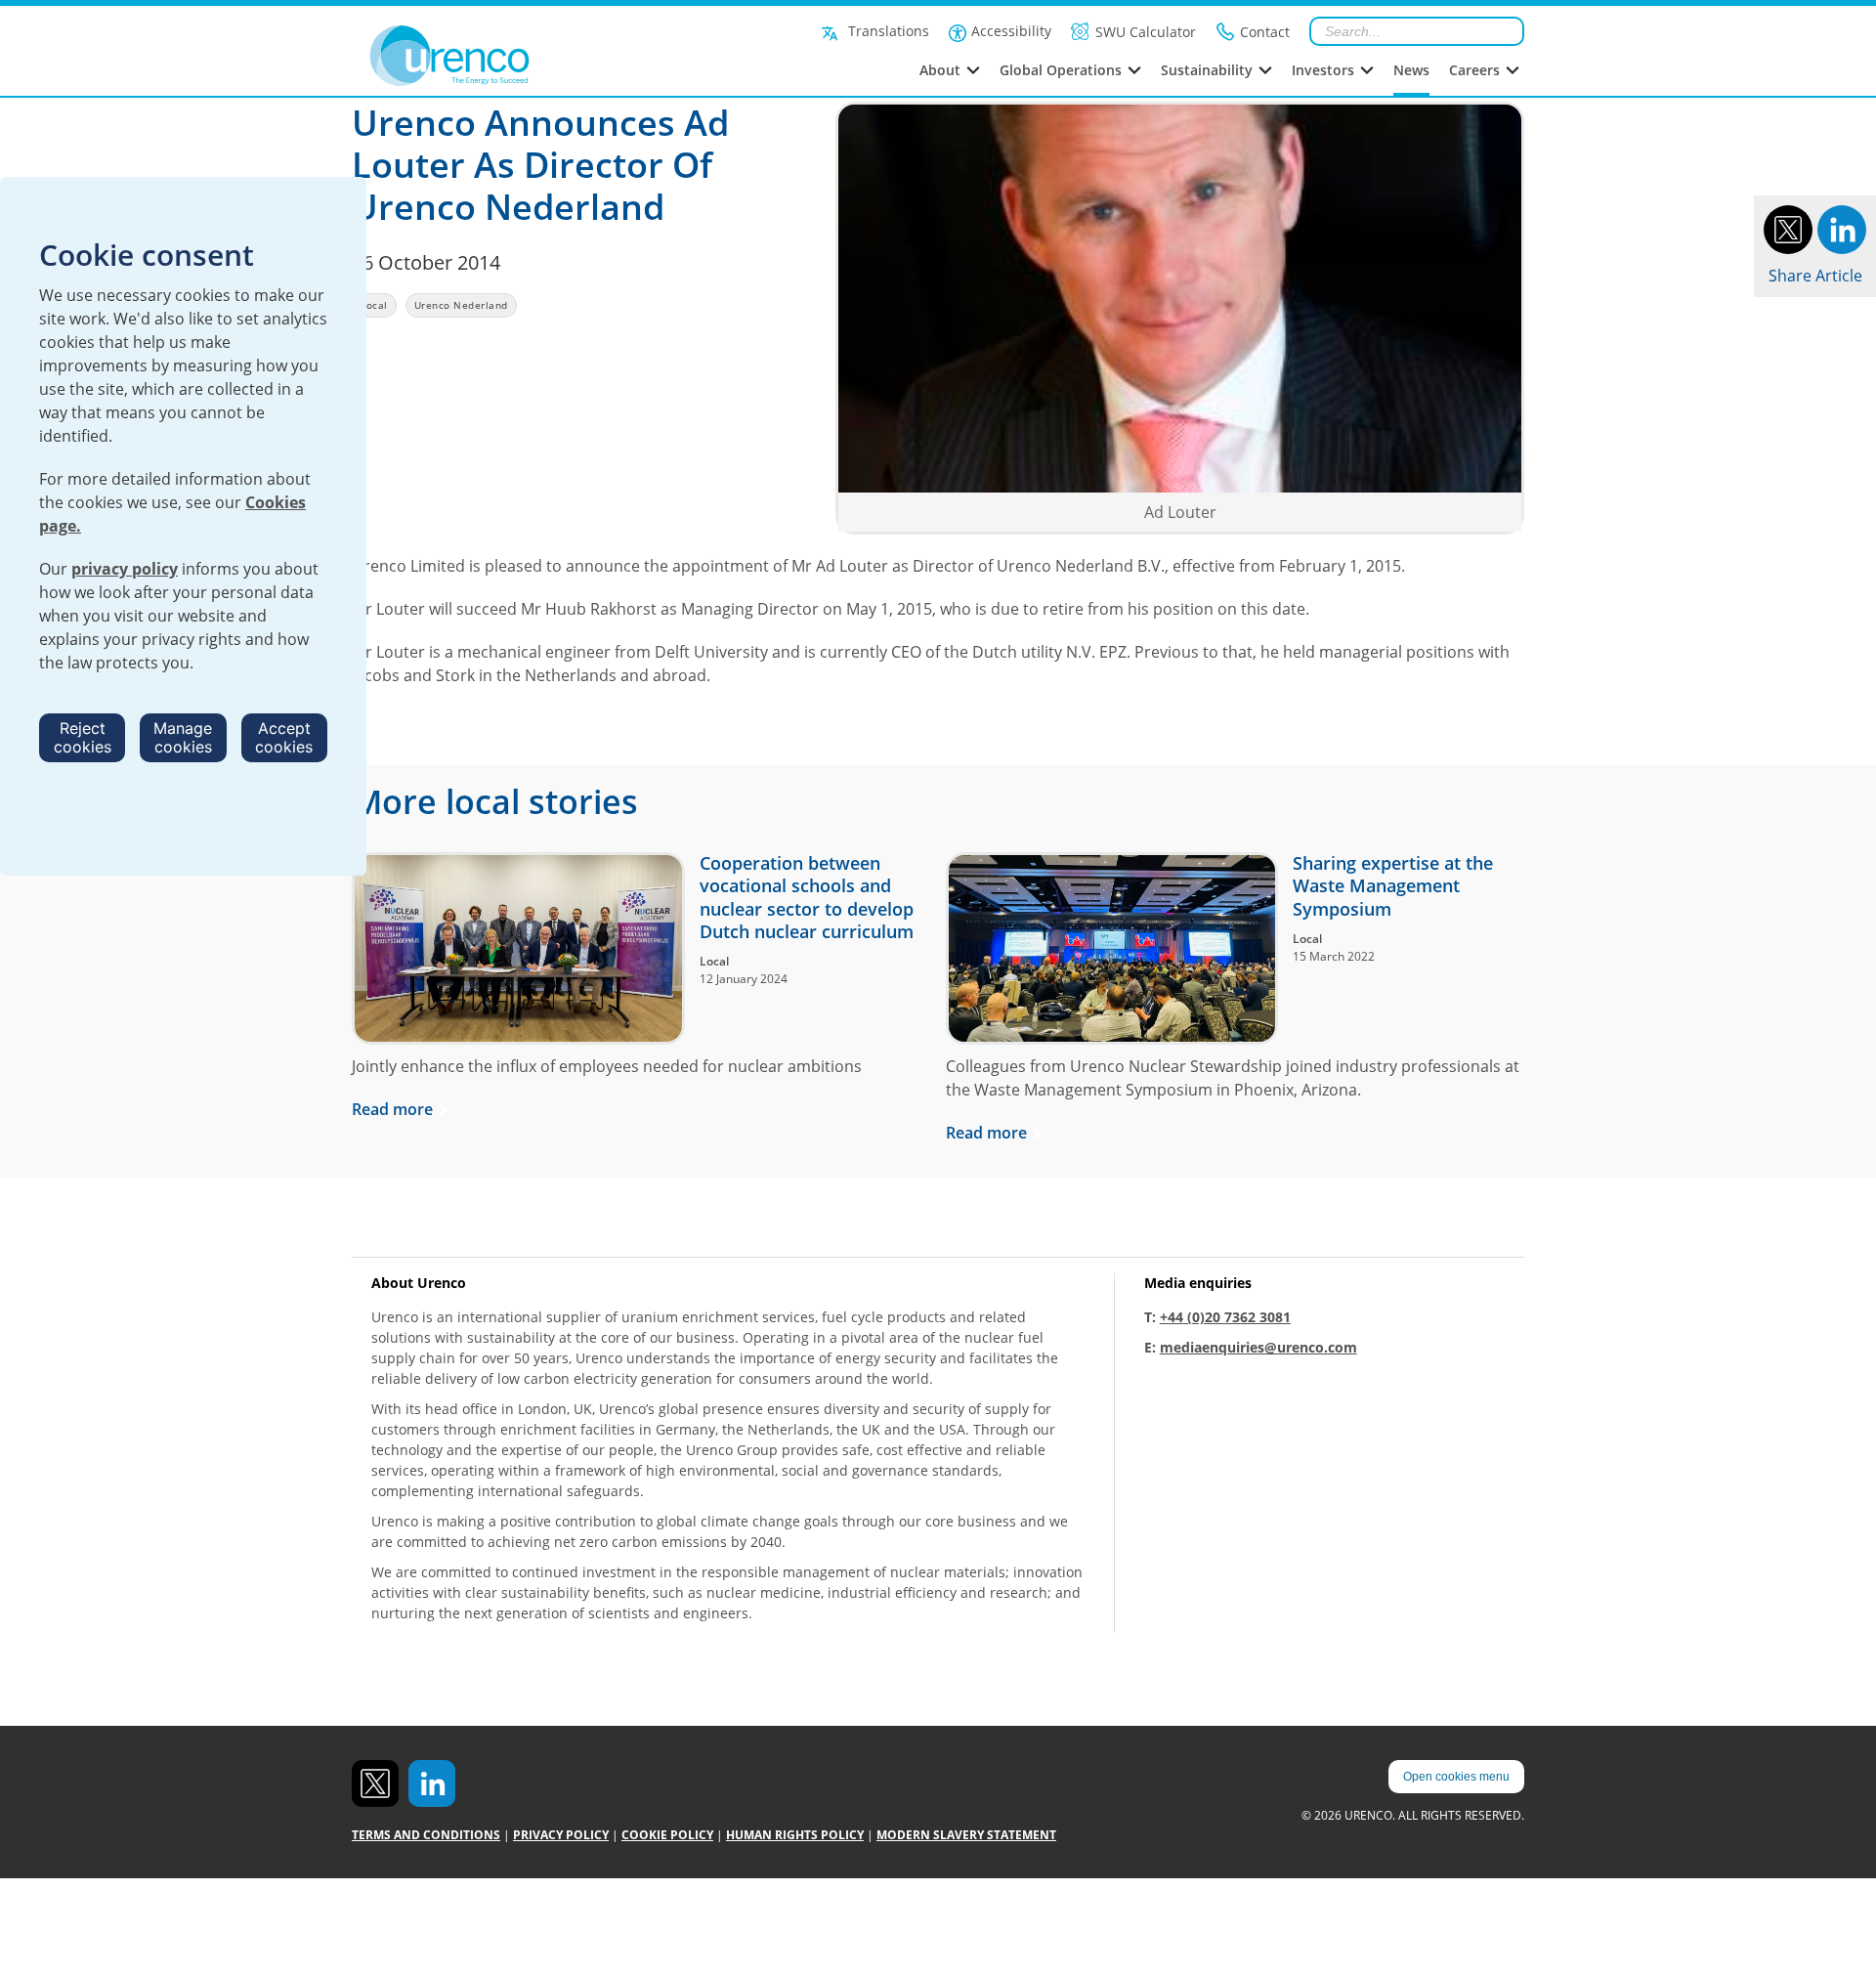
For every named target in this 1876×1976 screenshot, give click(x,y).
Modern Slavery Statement (966, 1835)
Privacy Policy (561, 1835)
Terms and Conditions (426, 1835)
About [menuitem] (940, 70)
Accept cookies (284, 737)
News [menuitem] (1411, 70)
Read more (392, 1109)
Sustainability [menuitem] (1207, 70)
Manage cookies (183, 737)
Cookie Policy (667, 1835)
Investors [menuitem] (1323, 70)
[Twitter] (1788, 228)
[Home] (493, 56)
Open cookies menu (1456, 1777)
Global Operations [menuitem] (1061, 70)
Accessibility (1011, 31)
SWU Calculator (1146, 32)
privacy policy (125, 569)
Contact (1265, 32)
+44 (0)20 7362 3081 (1225, 1317)
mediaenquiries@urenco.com (1258, 1347)
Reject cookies (83, 737)
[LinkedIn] (1842, 228)
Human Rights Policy (795, 1835)
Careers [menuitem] (1474, 70)
